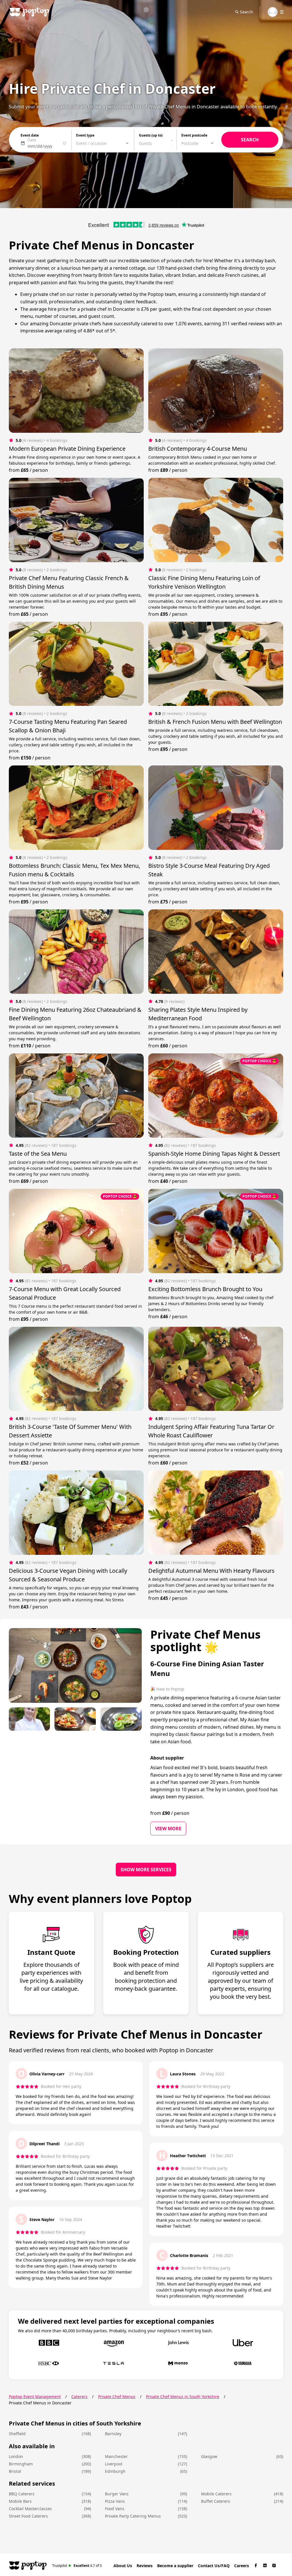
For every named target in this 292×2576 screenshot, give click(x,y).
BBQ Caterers (22, 2494)
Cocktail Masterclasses (30, 2509)
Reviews (145, 2566)
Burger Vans (117, 2494)
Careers (242, 2566)
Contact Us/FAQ (214, 2566)
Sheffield (17, 2434)
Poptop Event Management (35, 2397)
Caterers (79, 2397)
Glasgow (209, 2456)
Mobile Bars (20, 2501)
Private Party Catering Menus (133, 2516)
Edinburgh (115, 2471)
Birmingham (21, 2464)
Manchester (116, 2456)
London (16, 2456)
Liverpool (114, 2464)
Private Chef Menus (117, 2397)
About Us (123, 2566)
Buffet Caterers (216, 2501)
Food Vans (115, 2509)
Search (246, 12)
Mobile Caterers (216, 2494)
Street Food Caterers (28, 2516)
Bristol (15, 2471)
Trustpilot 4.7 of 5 (77, 2565)
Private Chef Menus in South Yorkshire (183, 2397)
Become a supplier (175, 2566)
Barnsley (113, 2434)
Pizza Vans (115, 2501)
